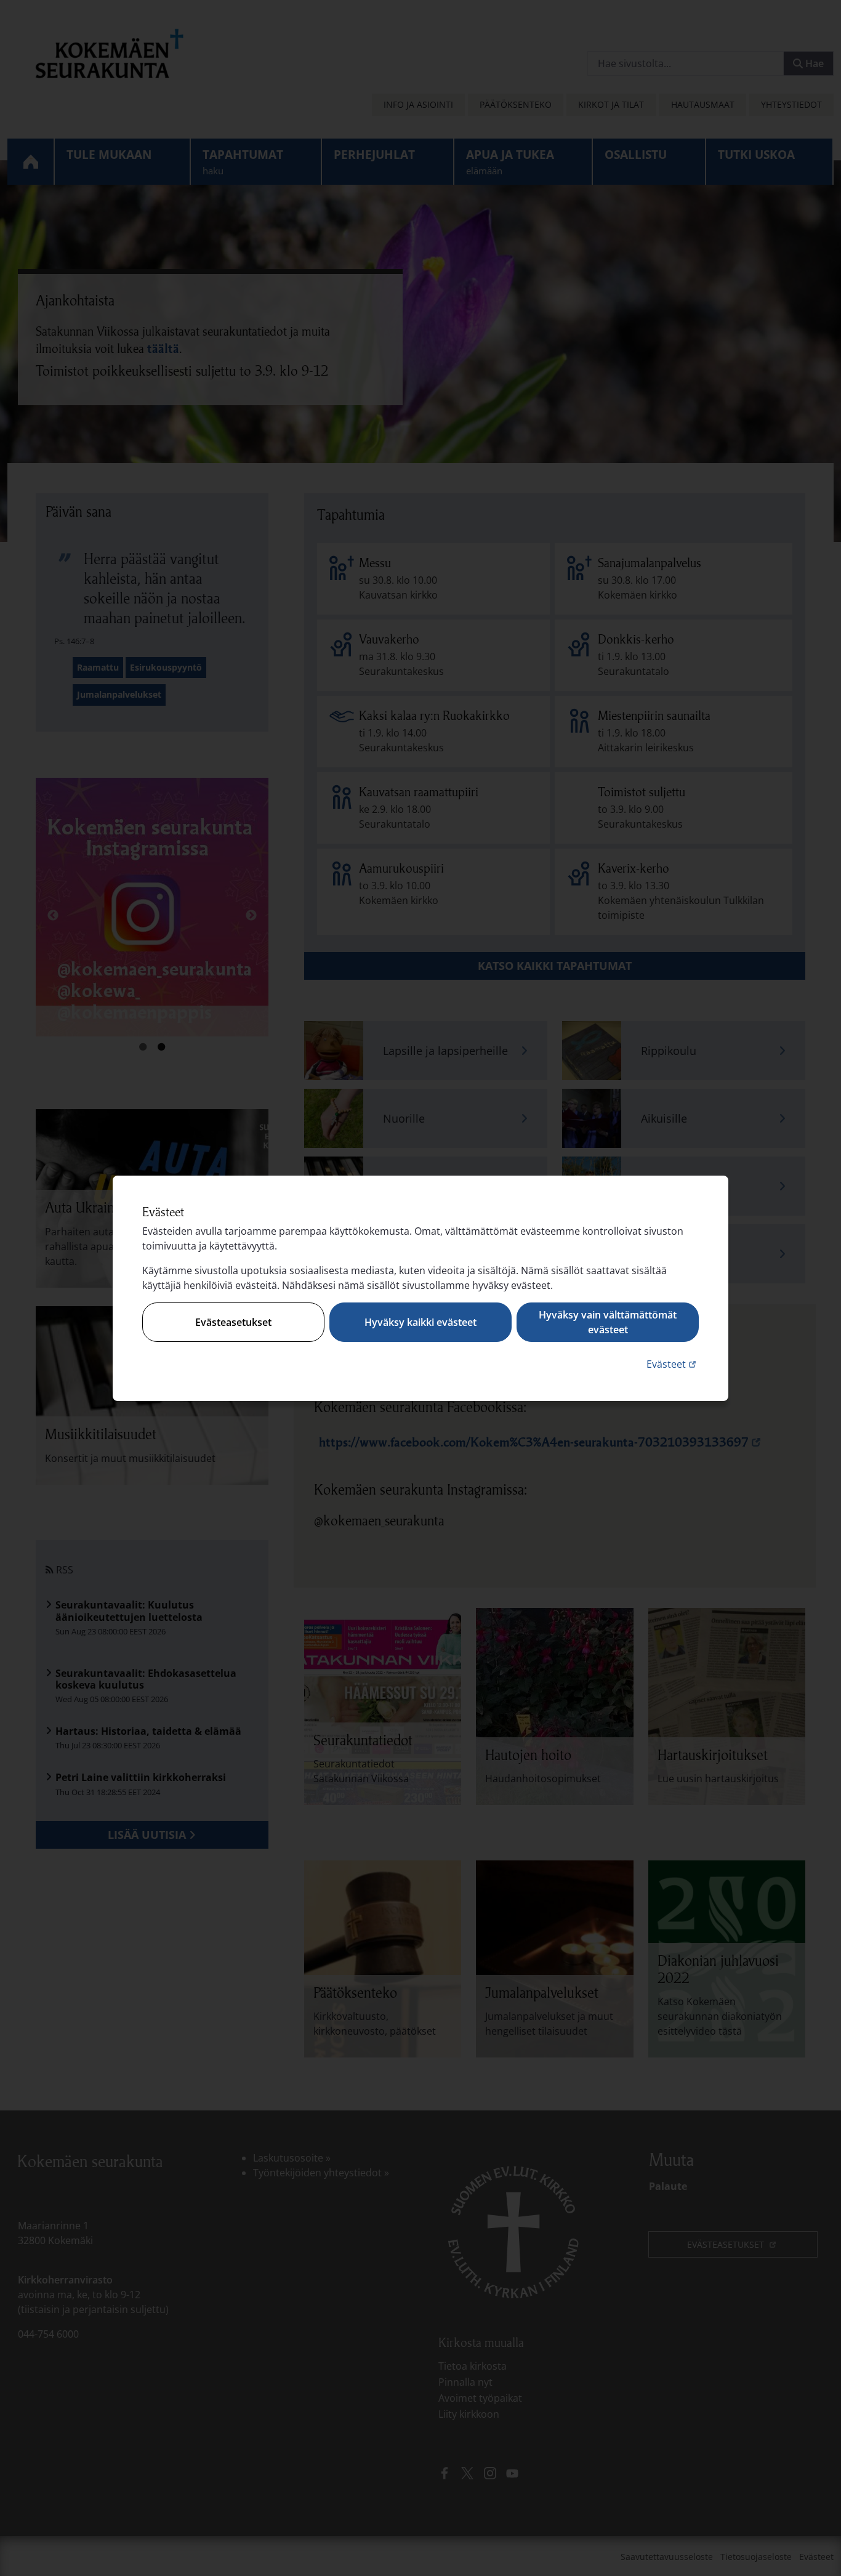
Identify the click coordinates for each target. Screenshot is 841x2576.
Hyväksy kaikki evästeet (420, 1322)
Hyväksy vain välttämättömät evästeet (608, 1322)
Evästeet (673, 1364)
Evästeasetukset (233, 1322)
